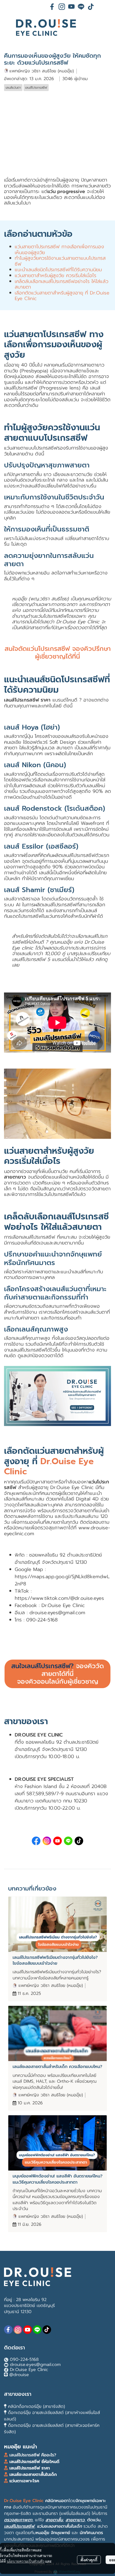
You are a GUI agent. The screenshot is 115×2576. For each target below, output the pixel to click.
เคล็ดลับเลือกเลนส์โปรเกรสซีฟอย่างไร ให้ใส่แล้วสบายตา (62, 284)
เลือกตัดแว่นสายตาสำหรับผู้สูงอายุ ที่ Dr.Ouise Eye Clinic (62, 296)
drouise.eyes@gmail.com (57, 1613)
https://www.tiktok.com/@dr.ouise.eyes (59, 1598)
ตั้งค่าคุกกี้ (89, 2560)
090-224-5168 (24, 2360)
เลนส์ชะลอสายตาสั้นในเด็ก (32, 2475)
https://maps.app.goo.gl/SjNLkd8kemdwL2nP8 (62, 1580)
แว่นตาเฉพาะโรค (24, 2481)
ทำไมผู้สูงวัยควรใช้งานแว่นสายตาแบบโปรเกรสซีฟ (60, 261)
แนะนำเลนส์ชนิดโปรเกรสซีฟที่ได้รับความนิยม (58, 270)
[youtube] (71, 7)
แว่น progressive (66, 191)
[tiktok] (91, 7)
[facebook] (52, 7)
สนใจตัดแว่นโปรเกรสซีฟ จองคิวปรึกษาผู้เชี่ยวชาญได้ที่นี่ (58, 653)
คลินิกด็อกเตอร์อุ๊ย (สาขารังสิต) (37, 2406)
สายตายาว (15, 1177)
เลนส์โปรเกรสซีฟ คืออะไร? (33, 2455)
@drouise (19, 2375)
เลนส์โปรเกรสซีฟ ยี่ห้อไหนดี (34, 2462)
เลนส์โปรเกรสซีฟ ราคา (27, 700)
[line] (81, 7)
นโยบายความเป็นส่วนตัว (26, 2561)
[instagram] (62, 7)
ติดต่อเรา (14, 2348)
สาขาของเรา (18, 2394)
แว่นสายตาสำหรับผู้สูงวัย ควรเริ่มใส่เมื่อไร (55, 275)
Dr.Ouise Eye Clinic (29, 2370)
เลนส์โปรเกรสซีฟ (38, 1237)
